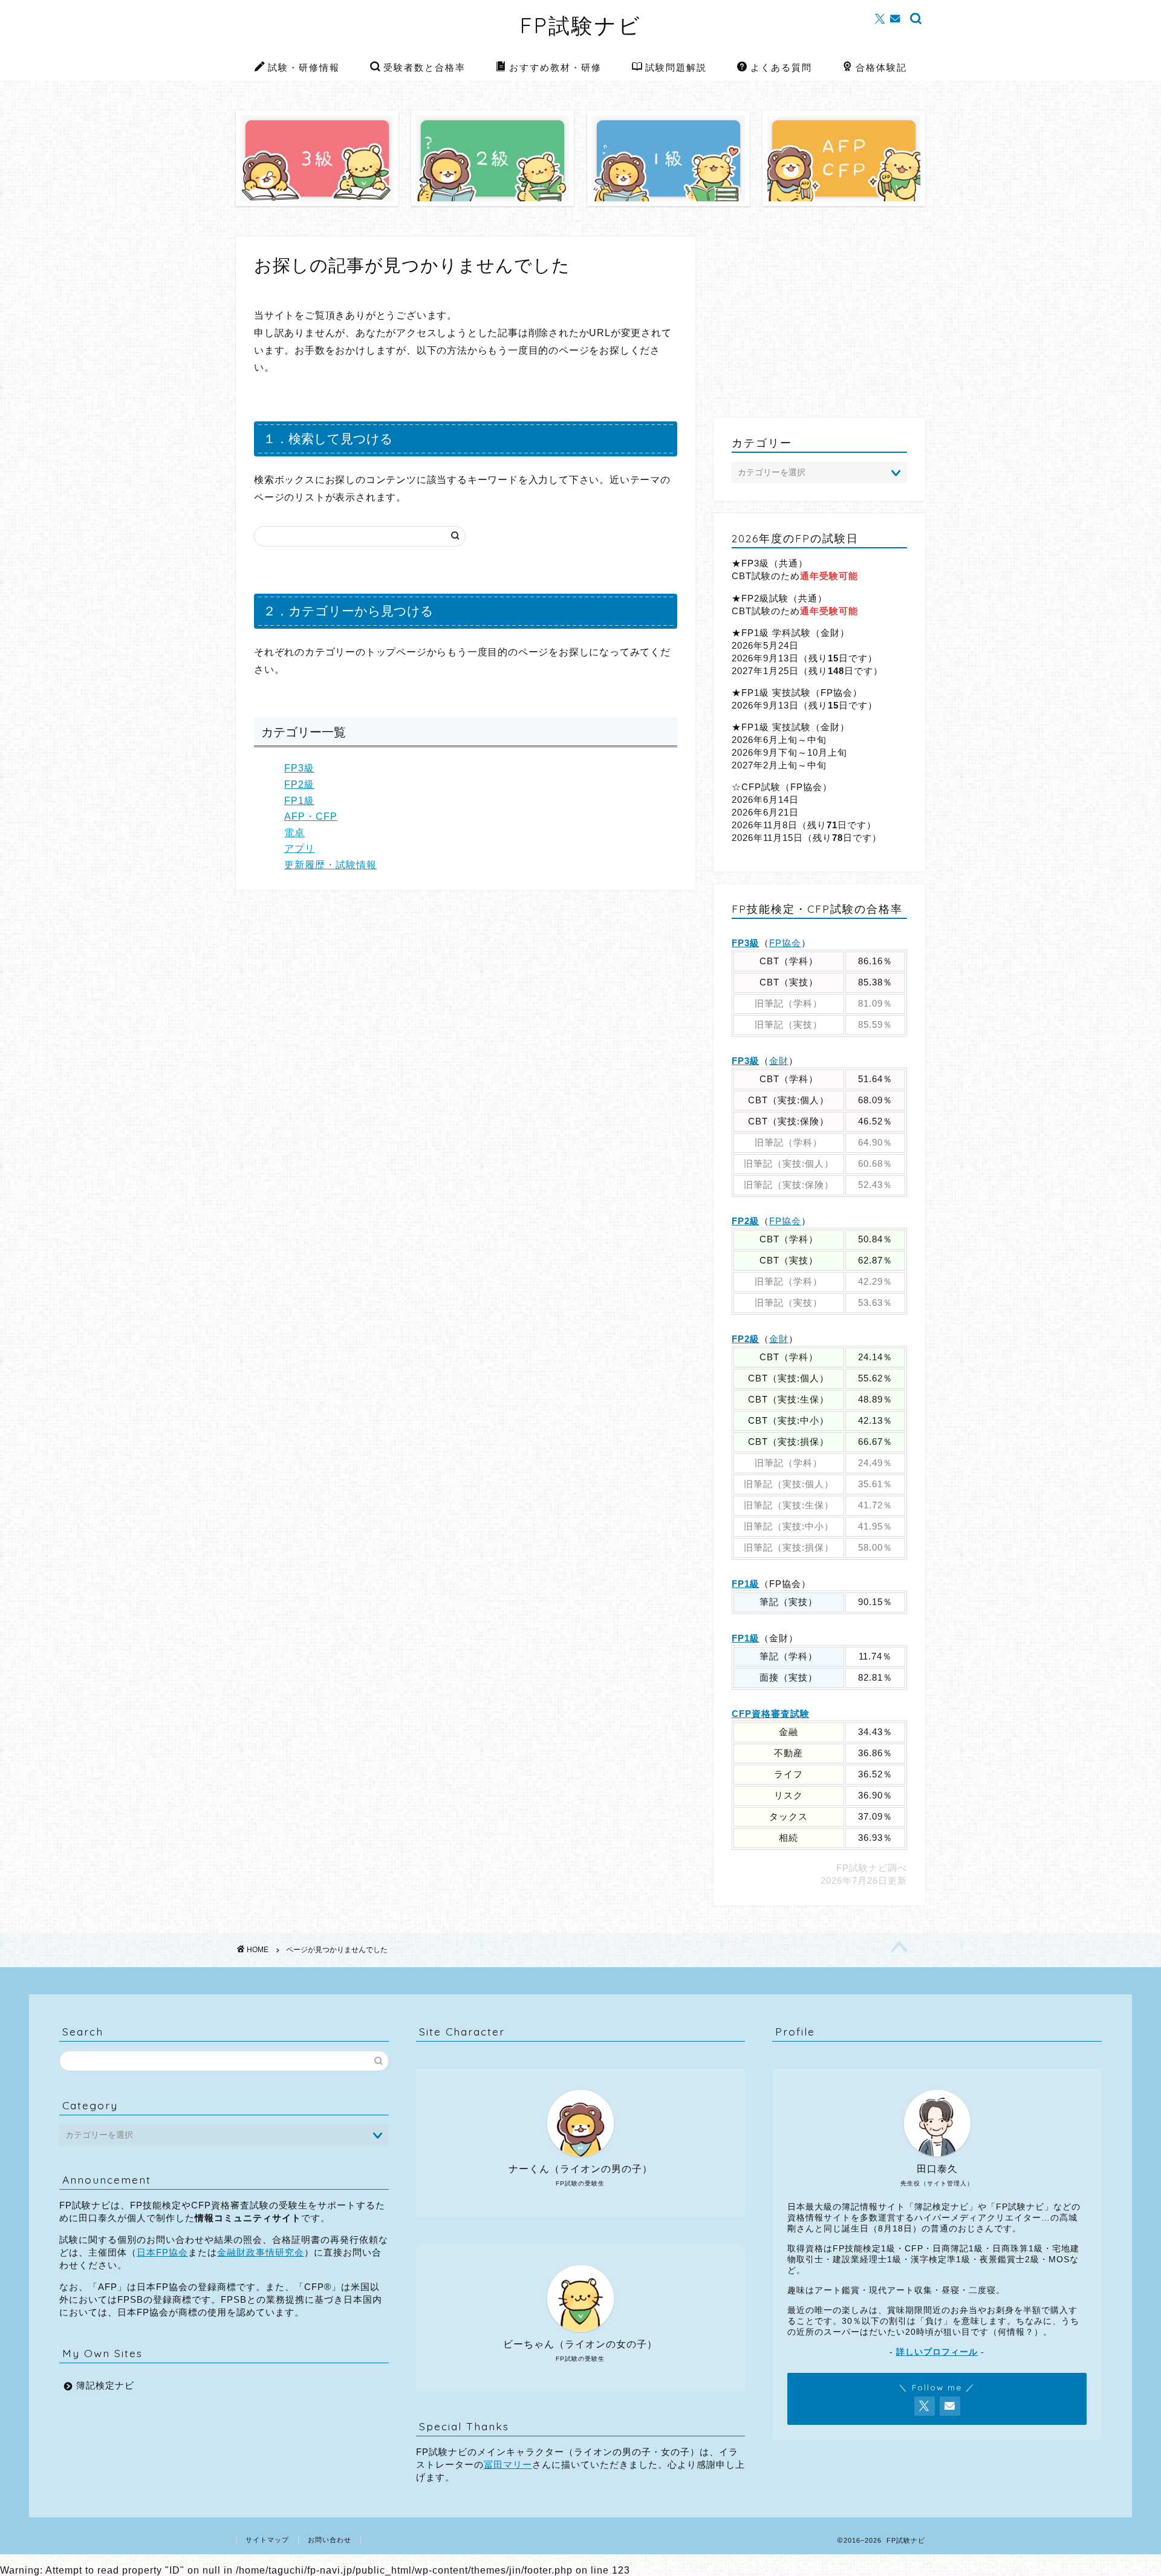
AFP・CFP (311, 816)
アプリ (300, 848)
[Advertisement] (819, 321)
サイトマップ (267, 2540)
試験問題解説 (676, 67)
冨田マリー (508, 2464)
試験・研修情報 (304, 67)
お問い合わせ (330, 2540)
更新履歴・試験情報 (330, 865)
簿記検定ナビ (105, 2385)
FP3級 (299, 768)
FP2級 (299, 784)
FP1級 (299, 801)
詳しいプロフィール (937, 2352)
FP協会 (785, 943)
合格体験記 (881, 67)
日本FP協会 (162, 2252)
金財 (779, 1061)
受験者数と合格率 (424, 67)
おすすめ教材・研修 (555, 67)
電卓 (294, 833)
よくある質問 (781, 67)
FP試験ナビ (581, 25)
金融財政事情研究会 (261, 2252)
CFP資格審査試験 (771, 1714)
